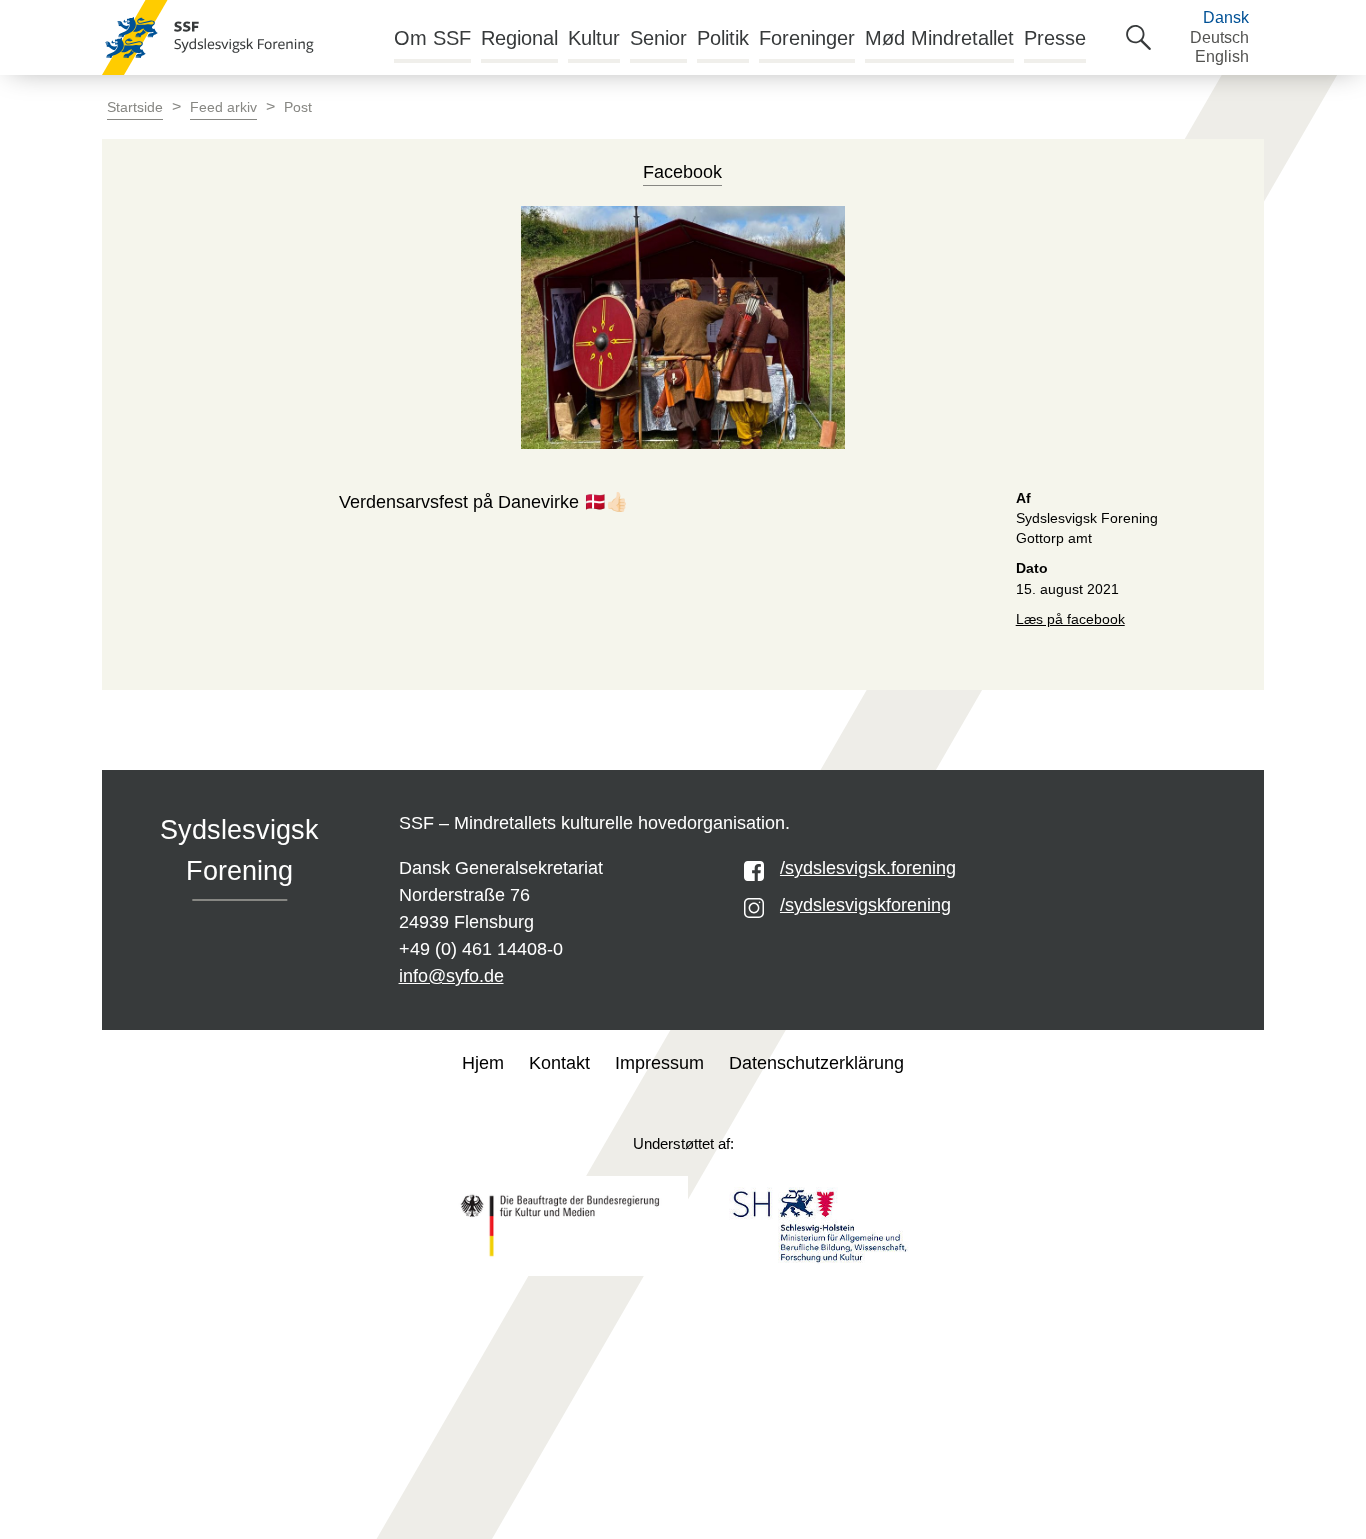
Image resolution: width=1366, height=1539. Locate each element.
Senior (658, 38)
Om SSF (432, 38)
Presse (1055, 38)
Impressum (659, 1063)
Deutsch (1219, 37)
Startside (135, 107)
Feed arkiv (223, 107)
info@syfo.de (451, 976)
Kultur (594, 38)
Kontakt (559, 1063)
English (1222, 56)
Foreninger (807, 38)
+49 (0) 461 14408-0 (481, 949)
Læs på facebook (1070, 619)
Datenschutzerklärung (816, 1063)
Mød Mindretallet (939, 38)
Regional (519, 38)
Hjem (483, 1063)
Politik (723, 38)
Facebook (682, 172)
